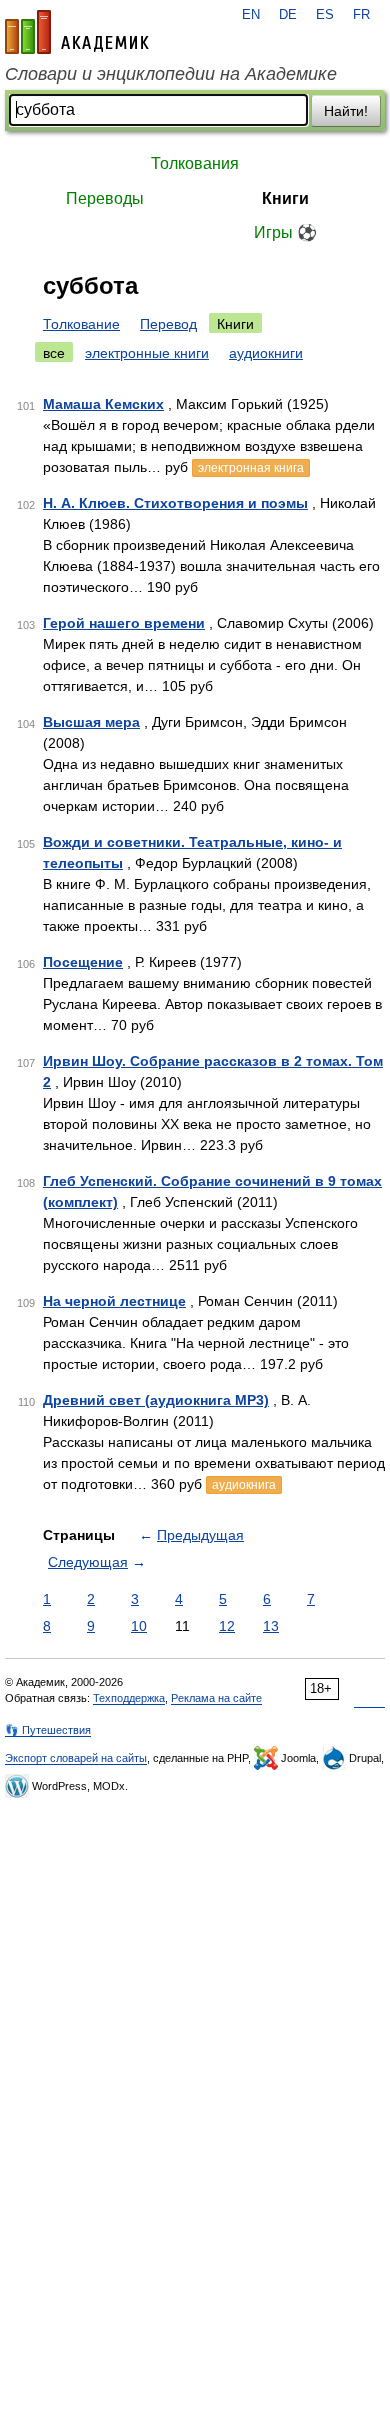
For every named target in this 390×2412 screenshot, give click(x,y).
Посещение (83, 962)
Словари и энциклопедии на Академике (171, 74)
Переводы (105, 198)
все (54, 353)
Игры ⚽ (285, 232)
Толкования (195, 163)
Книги (285, 198)
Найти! (346, 111)
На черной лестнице (114, 1301)
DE (288, 15)
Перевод (168, 324)
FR (361, 15)
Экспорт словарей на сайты (76, 1758)
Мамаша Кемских (103, 404)
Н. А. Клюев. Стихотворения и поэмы (175, 503)
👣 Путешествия (48, 1730)
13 (271, 1626)
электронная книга (251, 468)
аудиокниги (266, 353)
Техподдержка (129, 1698)
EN (251, 15)
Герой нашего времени (124, 623)
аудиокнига (244, 1485)
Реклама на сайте (216, 1698)
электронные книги (147, 353)
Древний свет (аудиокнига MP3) (156, 1400)
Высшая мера (91, 722)
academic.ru (77, 32)
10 (139, 1626)
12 (227, 1626)
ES (325, 15)
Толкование (81, 324)
